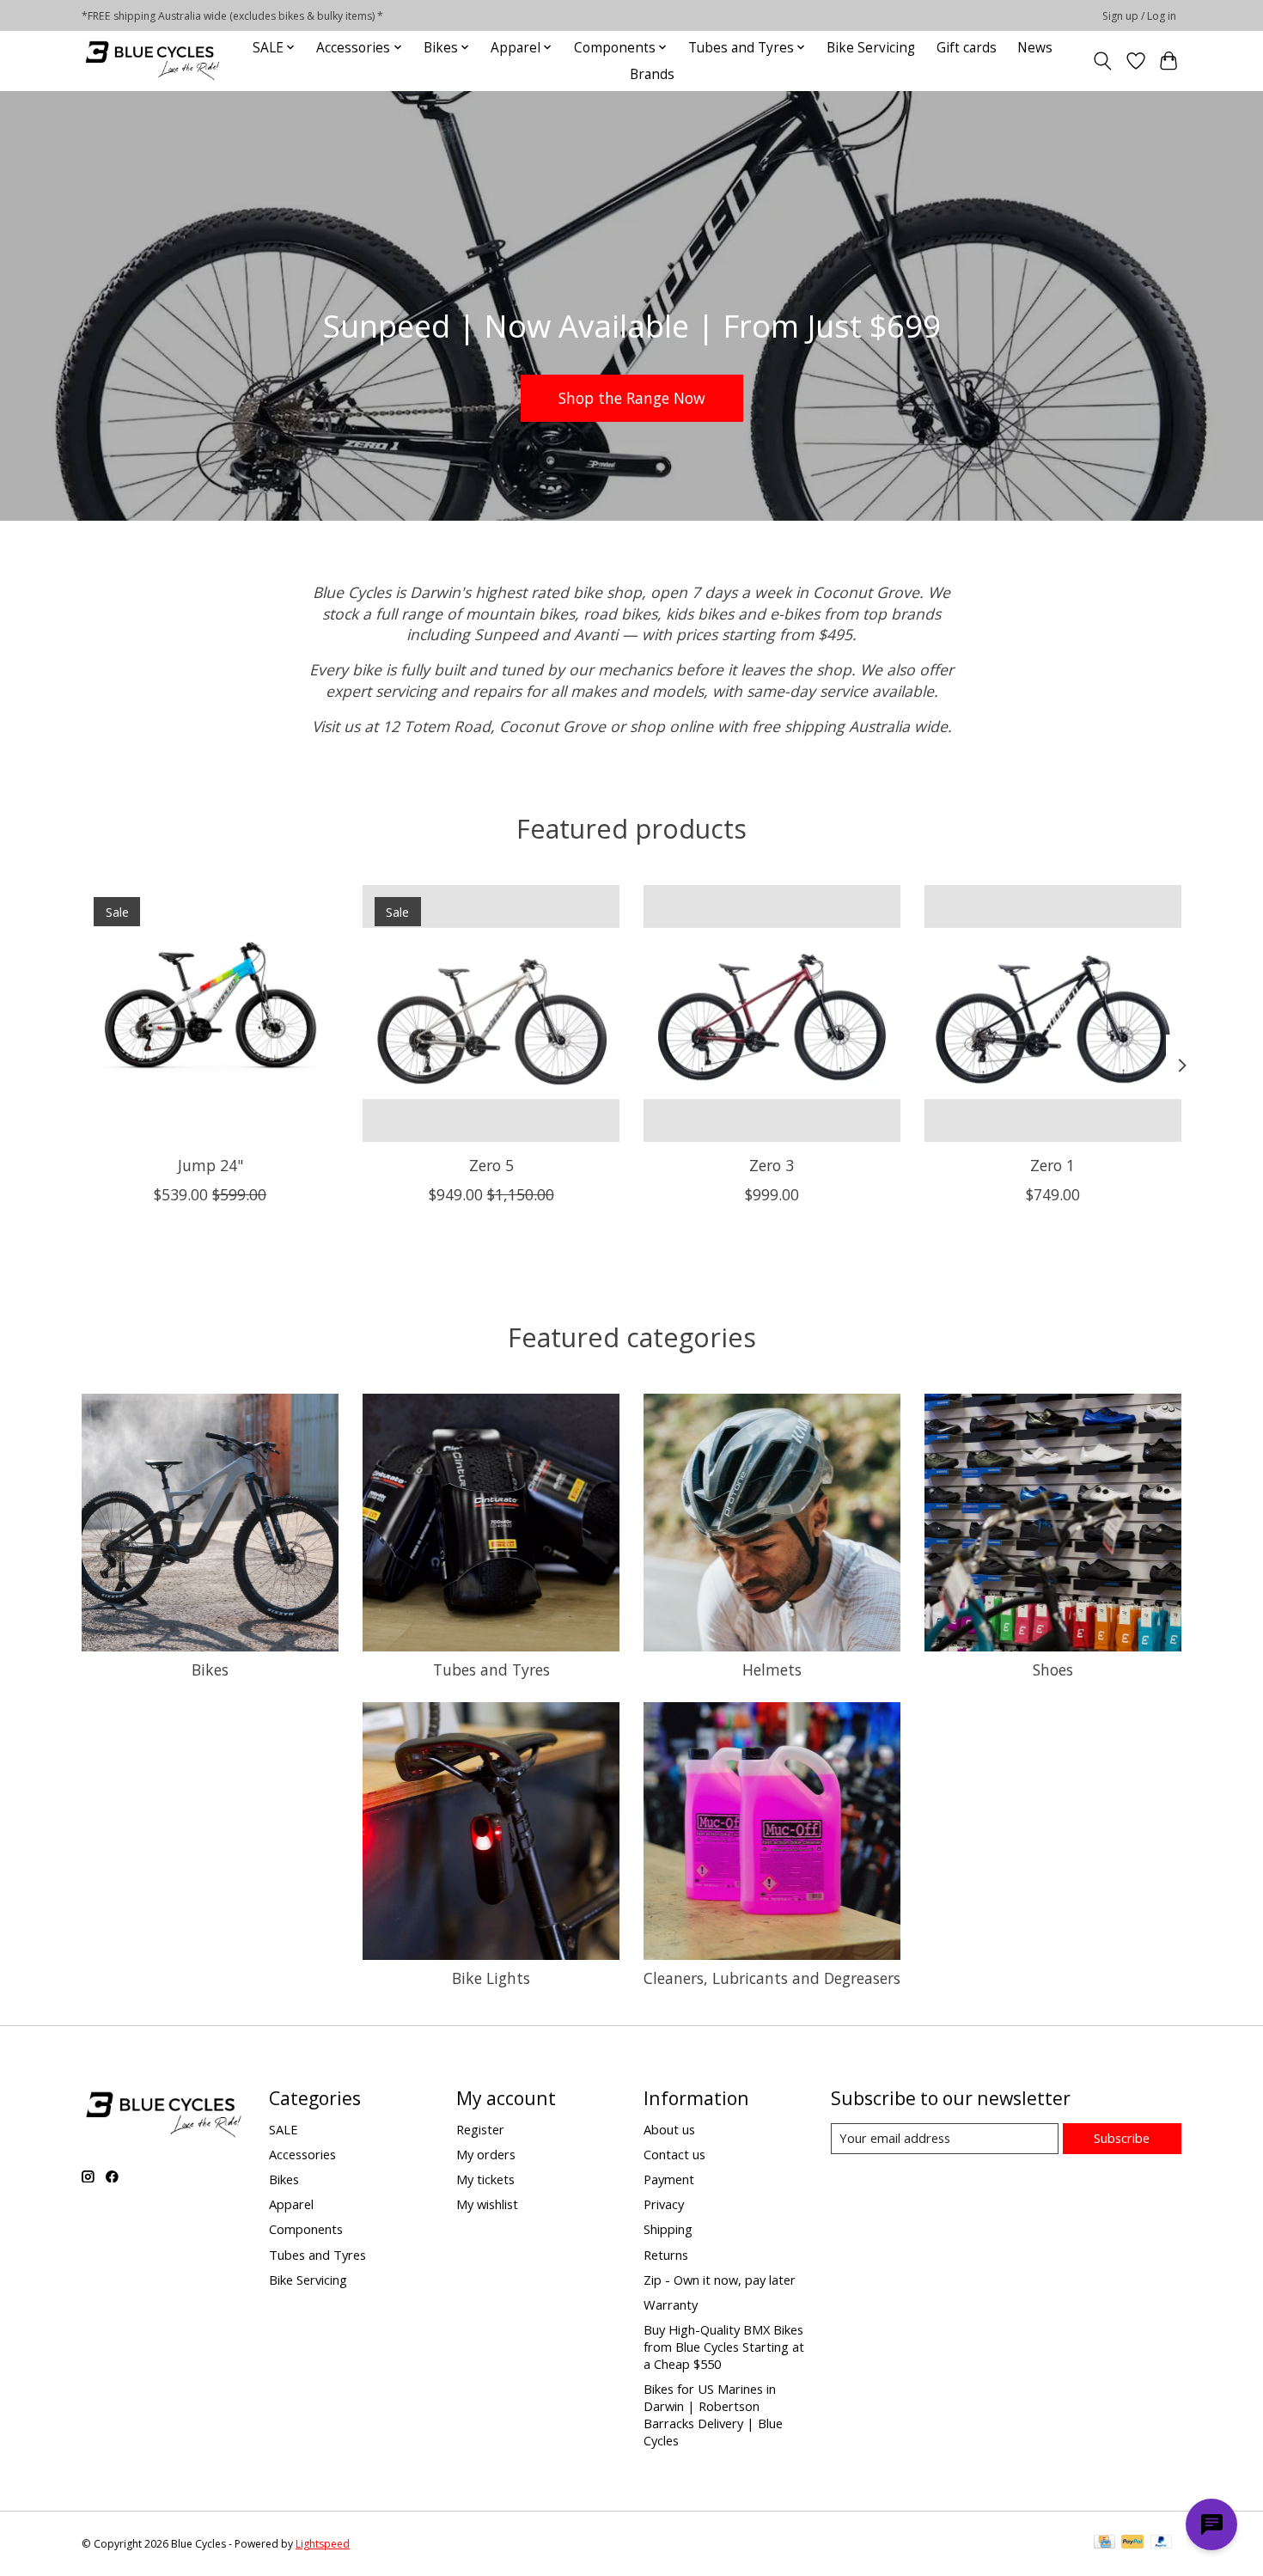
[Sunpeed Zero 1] (1053, 1013)
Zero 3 (772, 1165)
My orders (486, 2154)
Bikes (210, 1670)
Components (306, 2229)
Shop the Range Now (632, 397)
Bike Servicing (871, 48)
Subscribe (1122, 2138)
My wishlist (487, 2204)
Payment (669, 2179)
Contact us (674, 2154)
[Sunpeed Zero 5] (491, 1013)
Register (480, 2129)
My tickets (485, 2179)
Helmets (772, 1670)
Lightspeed (323, 2544)
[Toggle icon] (1103, 61)
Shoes (1053, 1670)
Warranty (671, 2304)
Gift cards (967, 48)
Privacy (664, 2204)
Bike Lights (491, 1978)
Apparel (291, 2204)
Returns (666, 2255)
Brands (652, 74)
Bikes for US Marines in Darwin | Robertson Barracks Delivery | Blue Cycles (713, 2414)
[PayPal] (1132, 2543)
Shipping (668, 2229)
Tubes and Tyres (491, 1670)
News (1035, 48)
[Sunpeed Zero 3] (772, 1013)
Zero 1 (1052, 1165)
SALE (284, 2129)
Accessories (302, 2154)
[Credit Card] (1104, 2543)
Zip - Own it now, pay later (720, 2280)
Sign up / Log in (1139, 16)
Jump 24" (210, 1165)
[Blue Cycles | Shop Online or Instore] (152, 61)
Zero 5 (491, 1165)
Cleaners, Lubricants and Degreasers (772, 1978)
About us (669, 2129)
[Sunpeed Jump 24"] (210, 1013)
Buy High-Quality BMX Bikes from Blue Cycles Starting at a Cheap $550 (724, 2347)
